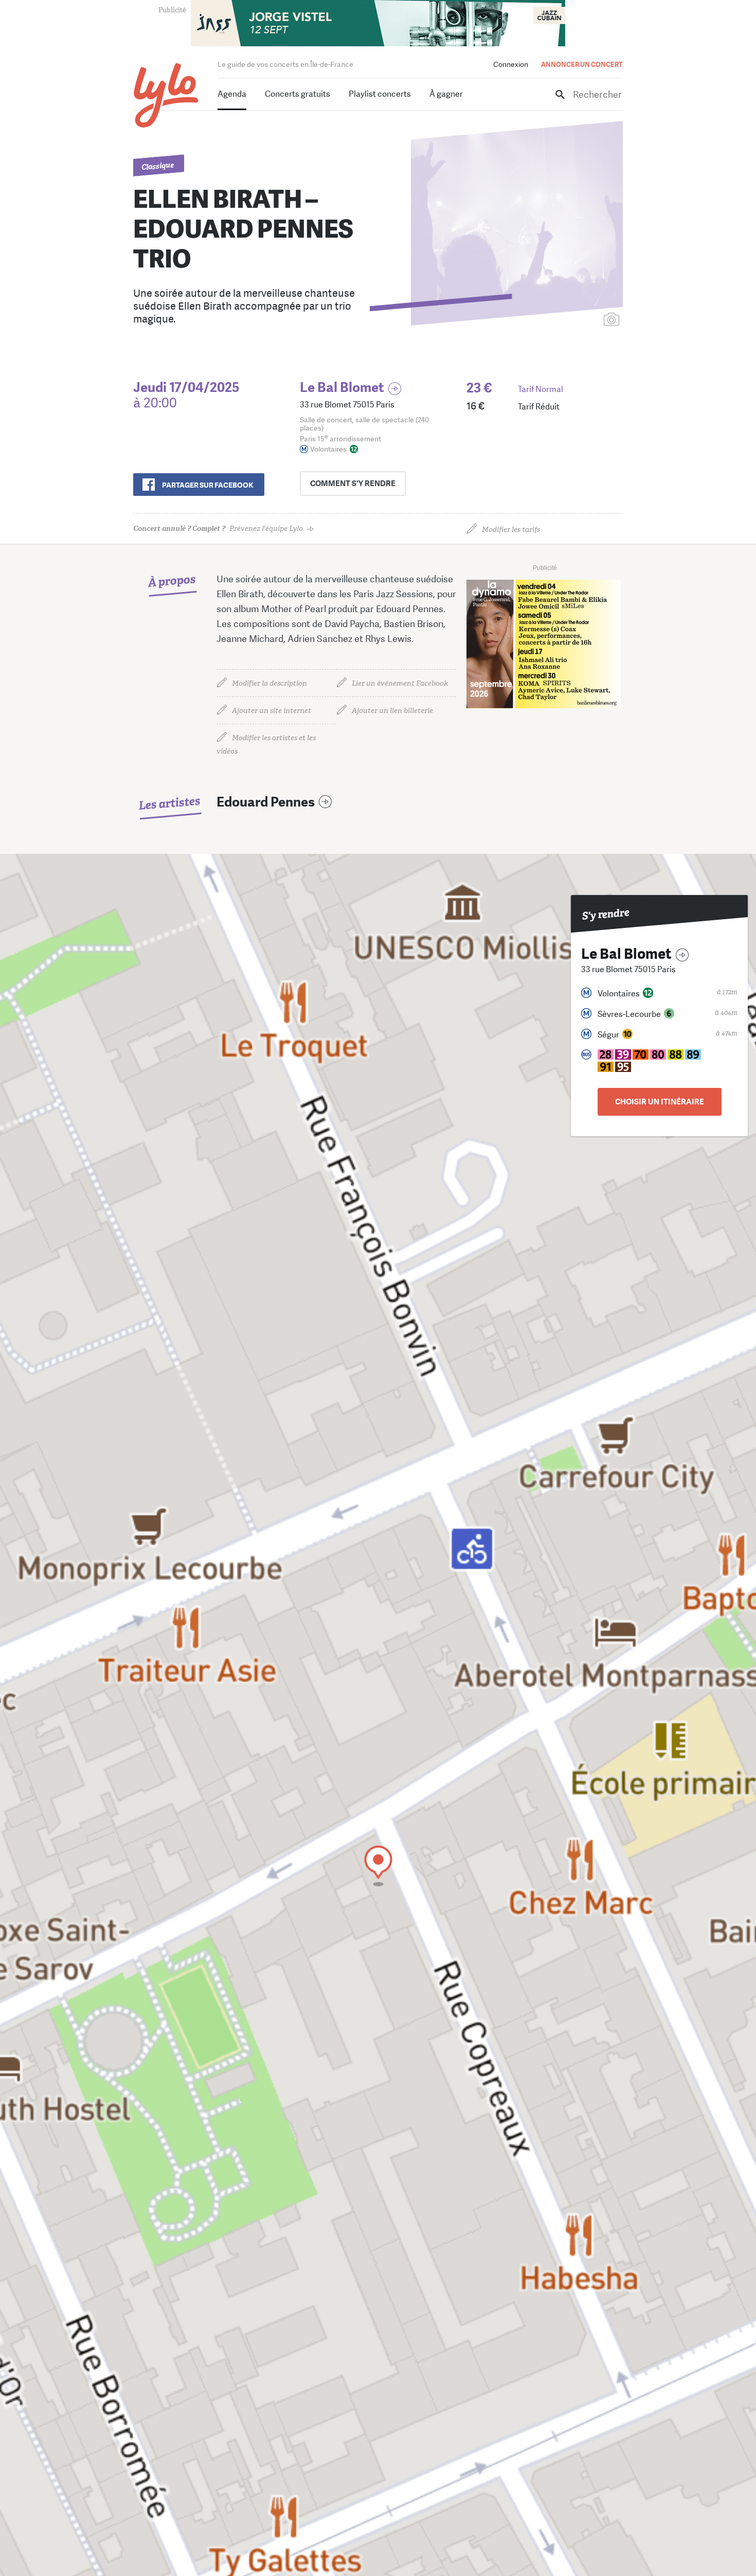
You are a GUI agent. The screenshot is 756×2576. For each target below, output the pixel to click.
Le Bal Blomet (342, 388)
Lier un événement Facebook (400, 683)
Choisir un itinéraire (660, 1102)
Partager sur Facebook (208, 485)
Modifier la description (269, 683)
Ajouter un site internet (272, 711)
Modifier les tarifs (511, 530)
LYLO (166, 95)
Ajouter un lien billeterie (392, 711)
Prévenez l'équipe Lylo (218, 529)
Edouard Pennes (266, 802)
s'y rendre (353, 484)
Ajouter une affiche (566, 320)
